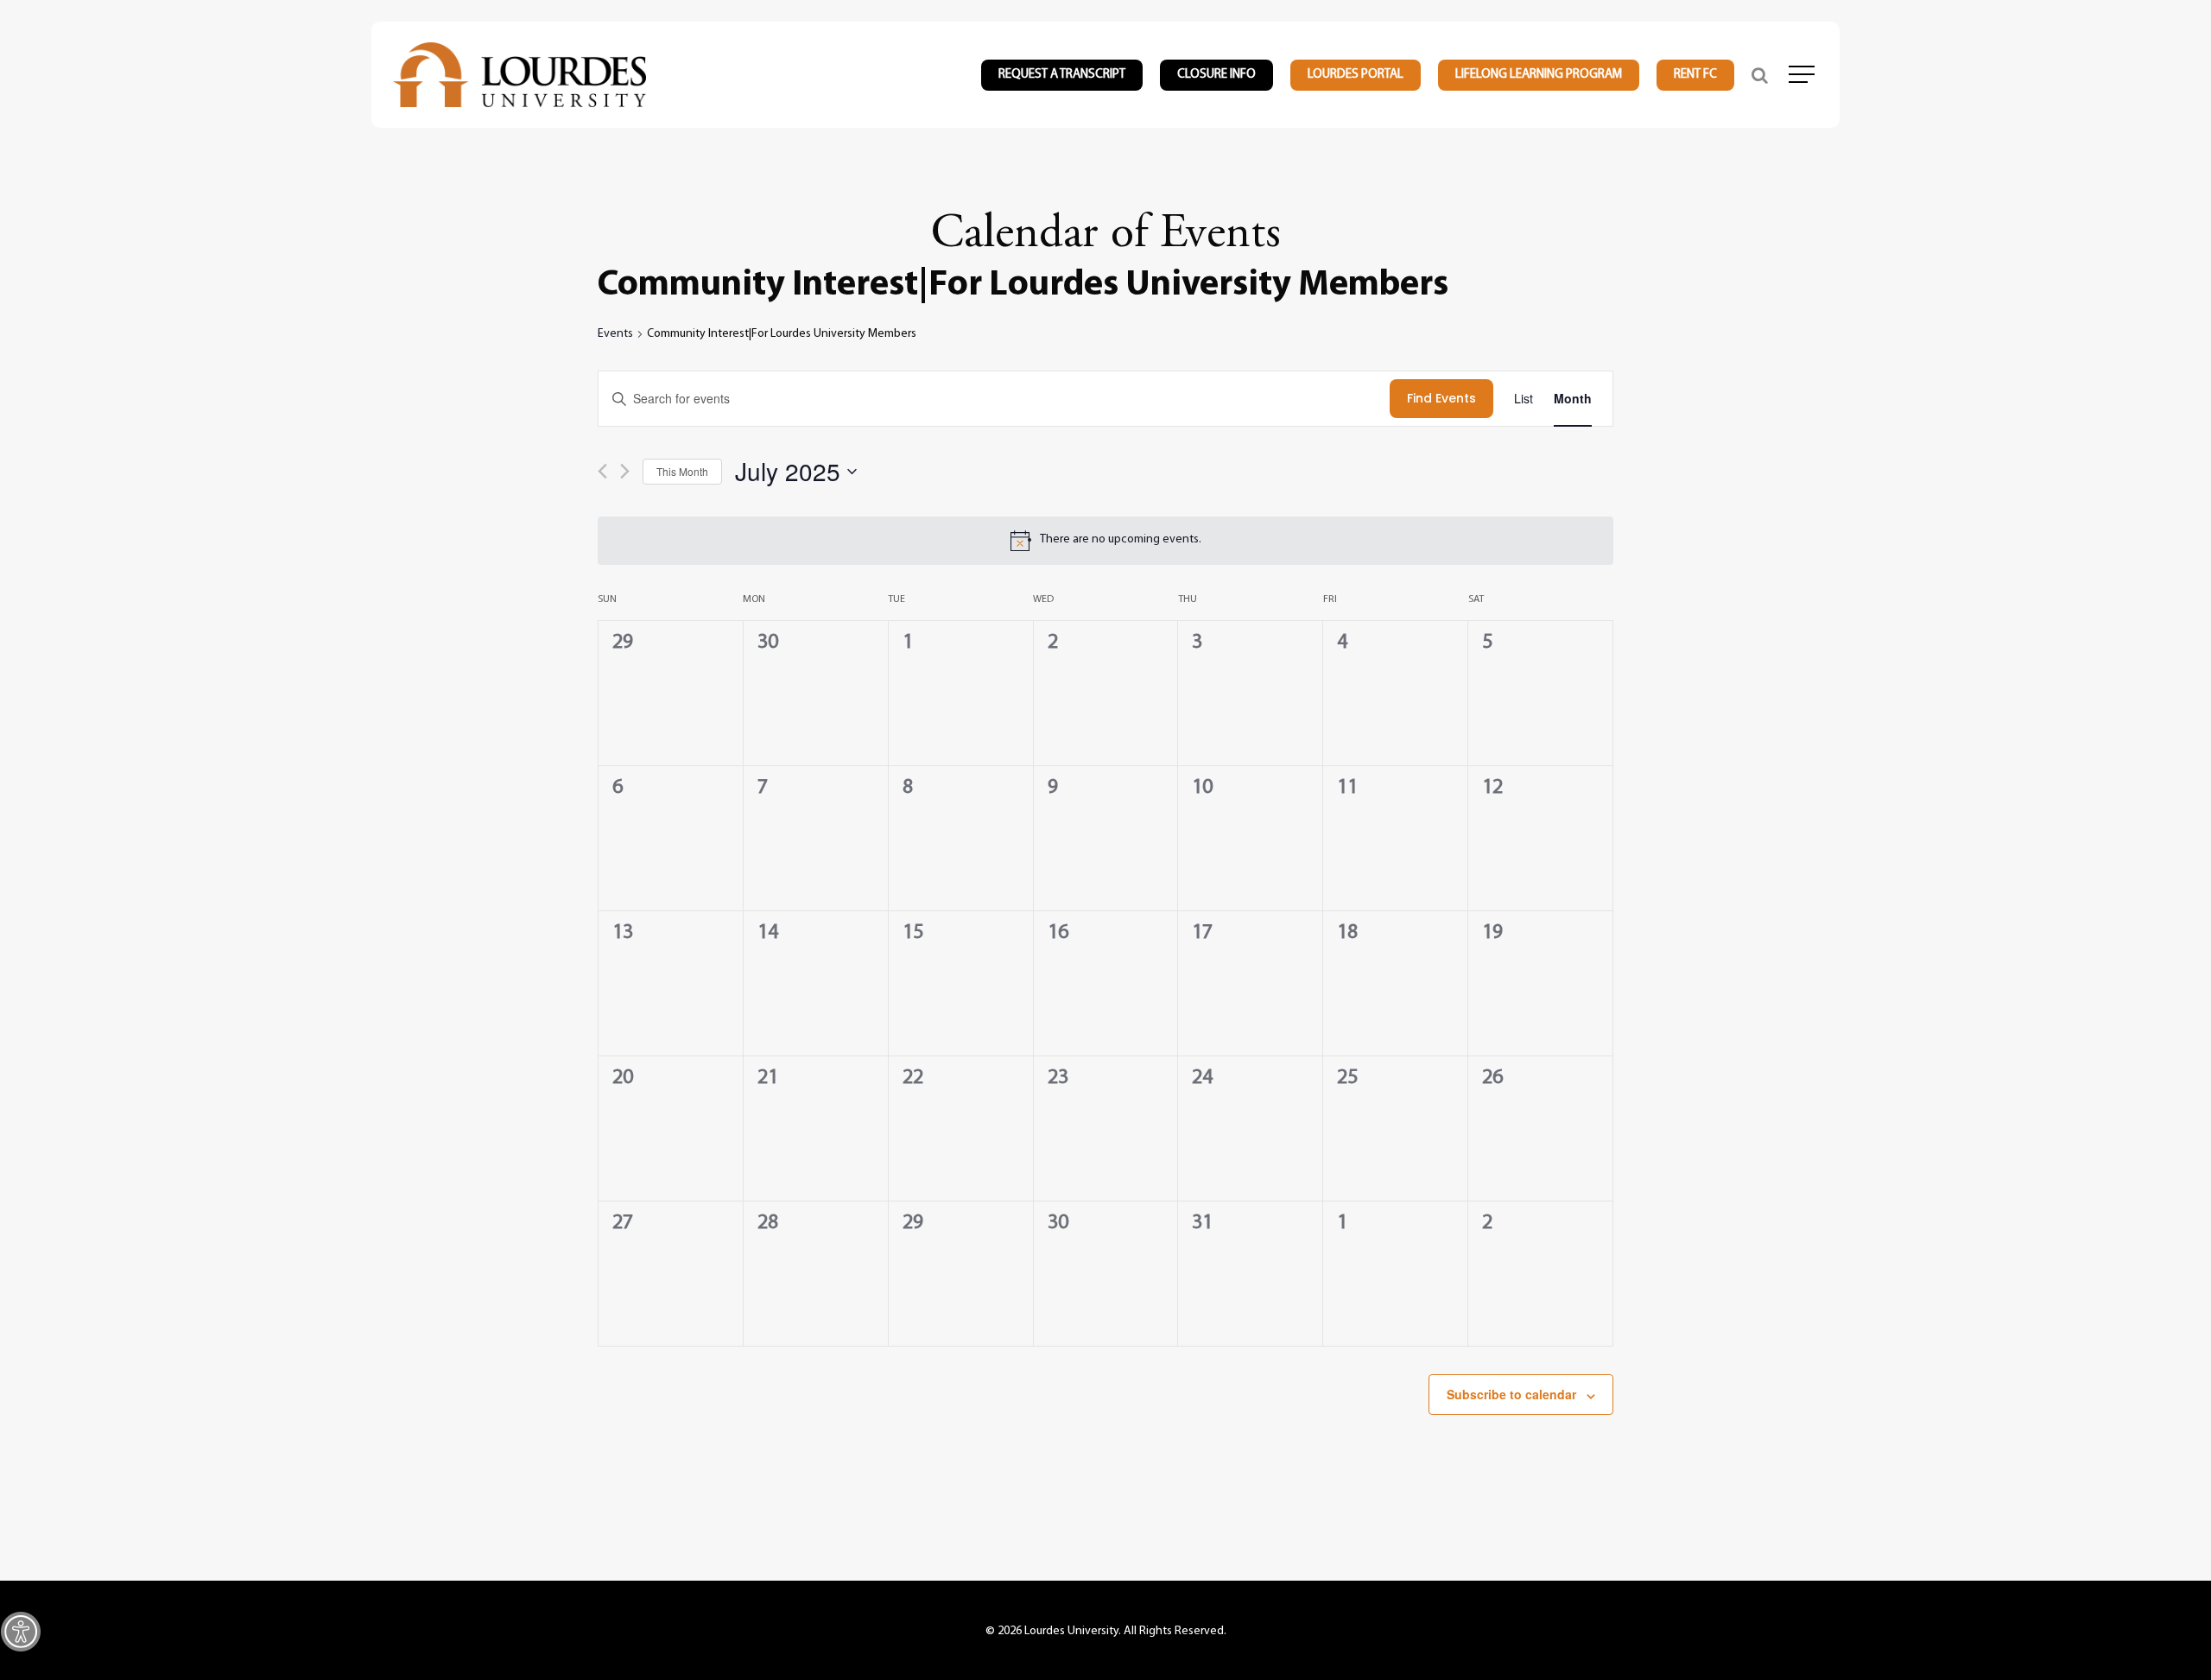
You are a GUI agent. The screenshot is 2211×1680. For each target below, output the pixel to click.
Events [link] (615, 334)
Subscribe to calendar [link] (1511, 1394)
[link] (21, 1632)
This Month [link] (682, 471)
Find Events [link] (1441, 398)
